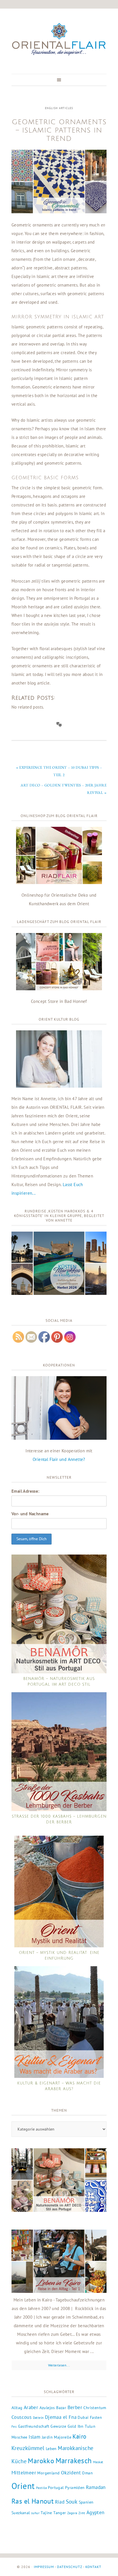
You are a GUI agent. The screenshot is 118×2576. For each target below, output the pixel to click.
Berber (75, 2407)
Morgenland (48, 2473)
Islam (35, 2437)
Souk (72, 2502)
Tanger (60, 2513)
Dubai (83, 2417)
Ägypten (96, 2512)
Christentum (95, 2408)
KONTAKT (93, 2567)
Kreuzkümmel (28, 2448)
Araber (31, 2407)
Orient (23, 2486)
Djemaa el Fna (61, 2417)
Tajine (46, 2513)
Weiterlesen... (59, 2365)
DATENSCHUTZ (70, 2567)
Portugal (56, 2488)
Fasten (96, 2417)
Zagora (72, 2513)
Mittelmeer (24, 2473)
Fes (14, 2427)
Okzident (71, 2473)
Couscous (21, 2417)
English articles (59, 108)
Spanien (86, 2502)
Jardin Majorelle (57, 2437)
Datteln (38, 2418)
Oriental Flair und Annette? (59, 1459)
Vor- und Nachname (30, 1514)
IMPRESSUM (44, 2567)
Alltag (17, 2408)
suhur (35, 2513)
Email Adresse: (25, 1491)
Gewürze (58, 2426)
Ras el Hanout (33, 2501)
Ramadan (96, 2487)
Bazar (61, 2408)
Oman (87, 2473)
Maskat (98, 2462)
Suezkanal (21, 2513)
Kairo (79, 2436)
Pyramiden (75, 2488)
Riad (60, 2502)
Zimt (82, 2513)
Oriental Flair (59, 40)
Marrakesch (74, 2460)
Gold (72, 2426)
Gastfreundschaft (34, 2426)
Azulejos (47, 2408)
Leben (51, 2449)
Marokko (41, 2461)
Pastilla (41, 2488)
